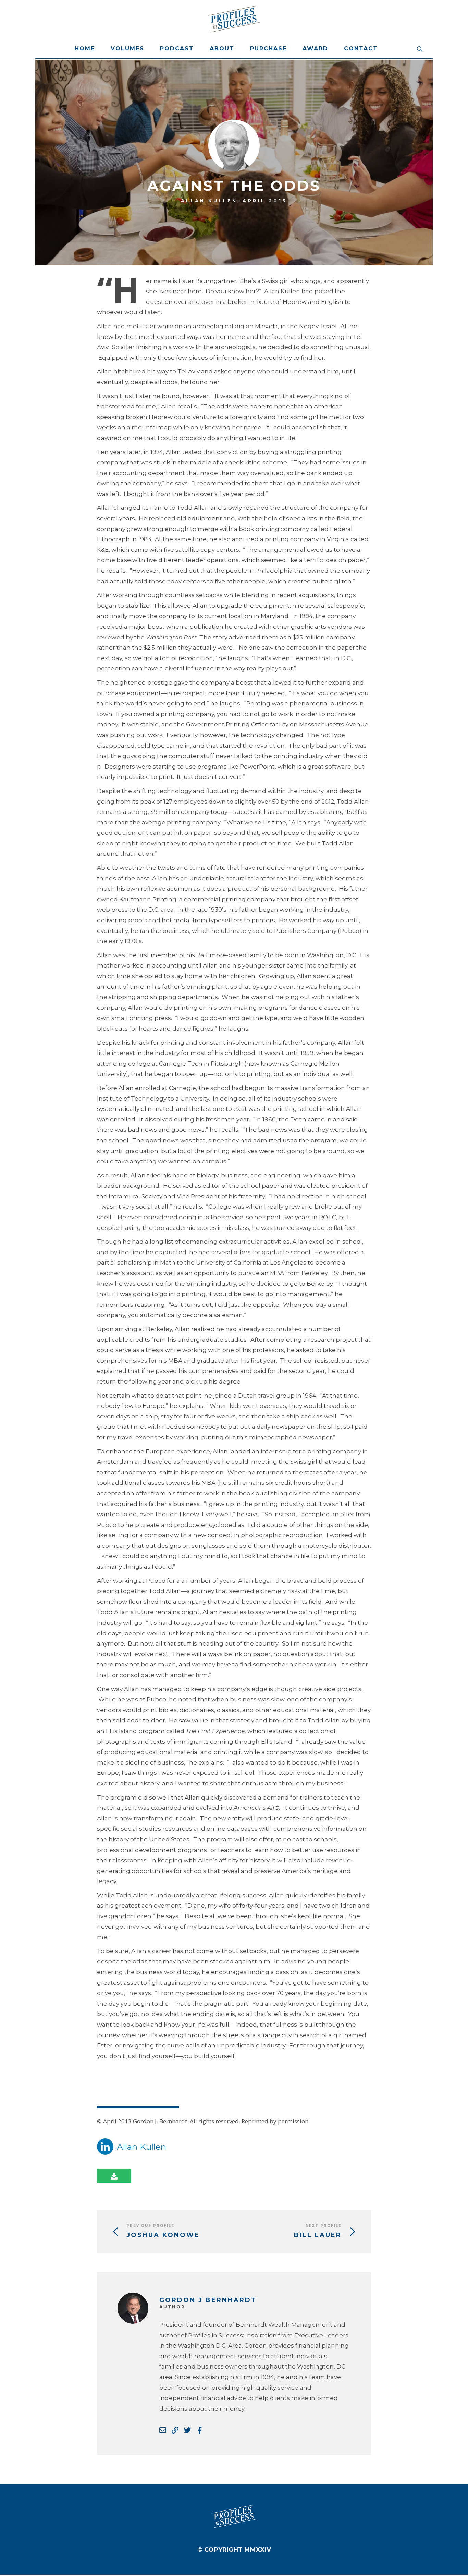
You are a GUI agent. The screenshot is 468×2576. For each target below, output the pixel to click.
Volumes (127, 49)
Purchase (268, 49)
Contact (361, 49)
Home (85, 49)
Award (315, 49)
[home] (234, 19)
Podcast (177, 49)
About (222, 49)
